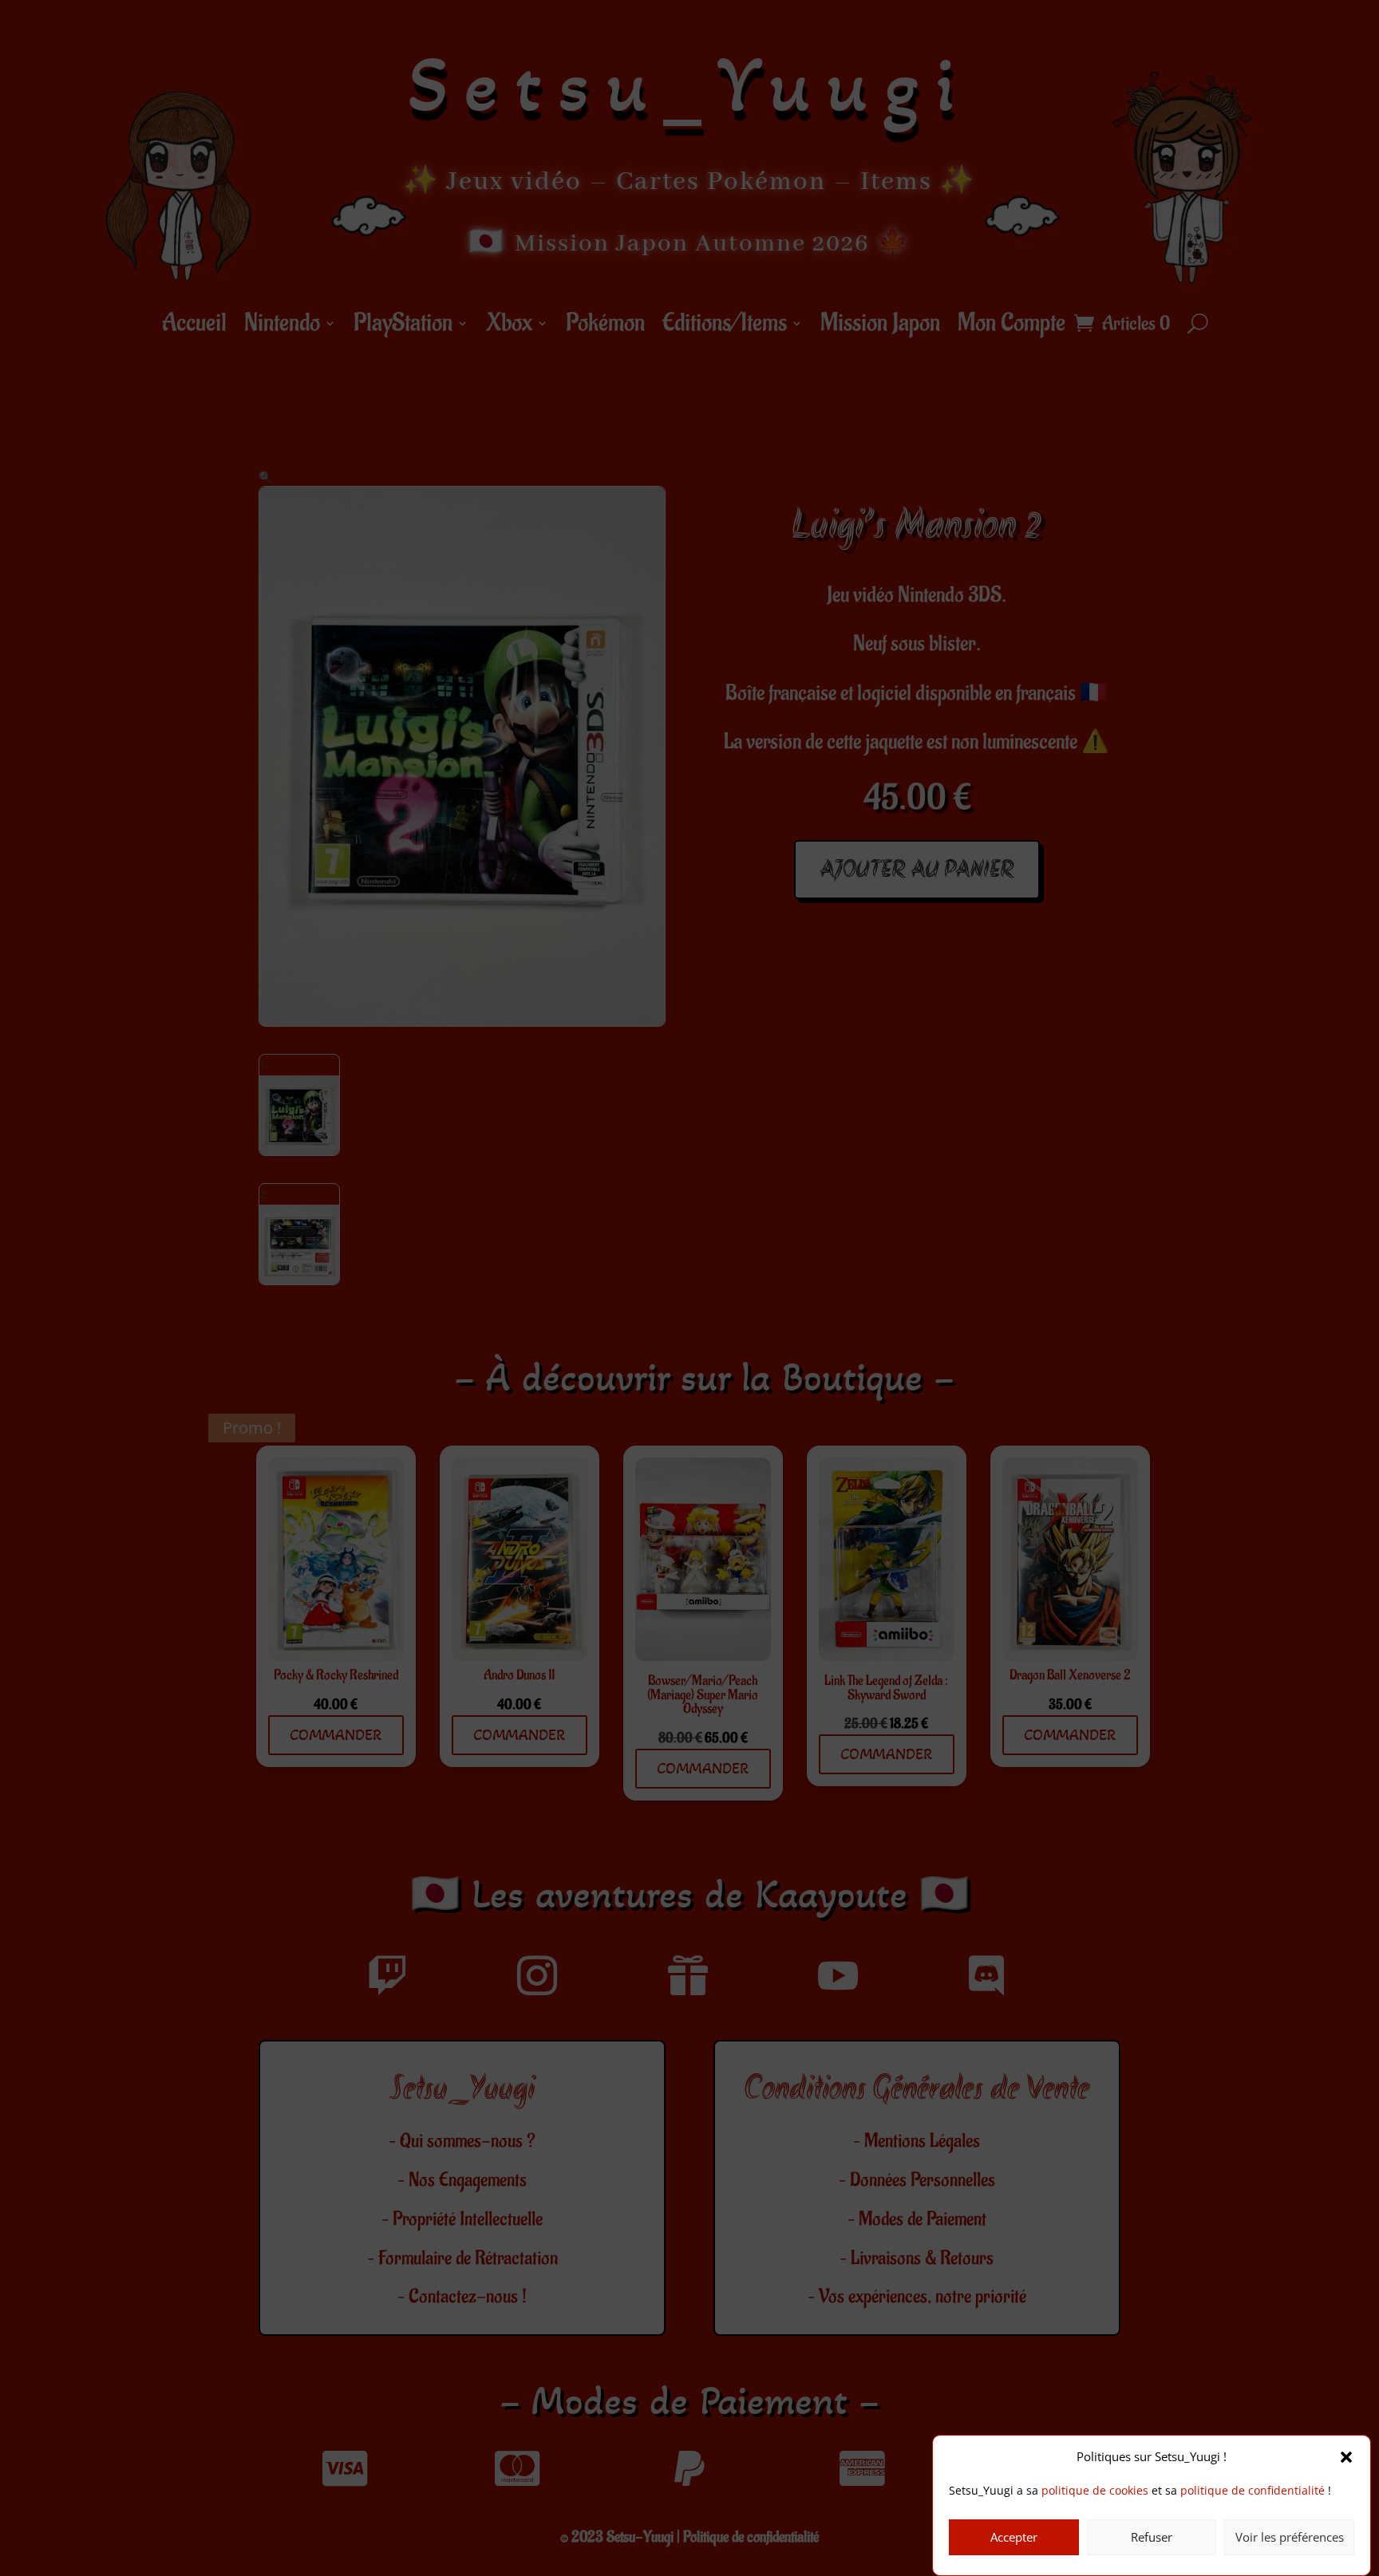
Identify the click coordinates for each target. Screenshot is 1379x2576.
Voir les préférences (1290, 2538)
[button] (1346, 2457)
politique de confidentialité (1253, 2491)
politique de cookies (1095, 2491)
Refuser (1152, 2538)
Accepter (1014, 2538)
